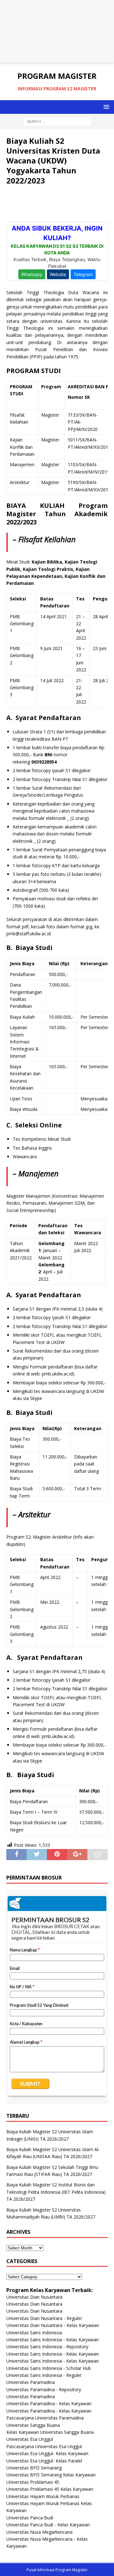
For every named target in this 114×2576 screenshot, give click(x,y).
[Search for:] (57, 121)
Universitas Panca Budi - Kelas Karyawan (48, 2525)
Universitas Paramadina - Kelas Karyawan (49, 2403)
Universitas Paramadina (31, 2382)
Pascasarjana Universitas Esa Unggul (44, 2446)
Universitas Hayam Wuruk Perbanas (43, 2496)
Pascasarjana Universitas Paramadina (45, 2418)
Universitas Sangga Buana (33, 2425)
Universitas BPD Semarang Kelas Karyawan (51, 2475)
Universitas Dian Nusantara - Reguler (44, 2318)
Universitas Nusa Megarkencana (39, 2532)
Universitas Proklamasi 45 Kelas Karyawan (50, 2489)
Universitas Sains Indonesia (34, 2333)
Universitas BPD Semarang (34, 2468)
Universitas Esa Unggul (30, 2439)
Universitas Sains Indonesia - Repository (47, 2347)
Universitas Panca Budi (30, 2518)
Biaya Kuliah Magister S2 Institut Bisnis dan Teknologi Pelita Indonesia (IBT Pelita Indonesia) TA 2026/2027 (56, 2192)
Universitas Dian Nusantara (34, 2297)
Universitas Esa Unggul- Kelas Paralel (44, 2461)
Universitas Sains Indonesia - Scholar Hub (49, 2368)
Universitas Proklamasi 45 (33, 2482)
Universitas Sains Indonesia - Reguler (44, 2375)
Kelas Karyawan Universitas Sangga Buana (50, 2432)
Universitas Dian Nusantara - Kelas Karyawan (53, 2325)
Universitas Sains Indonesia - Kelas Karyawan (53, 2340)
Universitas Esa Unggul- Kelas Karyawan (47, 2453)
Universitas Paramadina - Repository (44, 2389)
